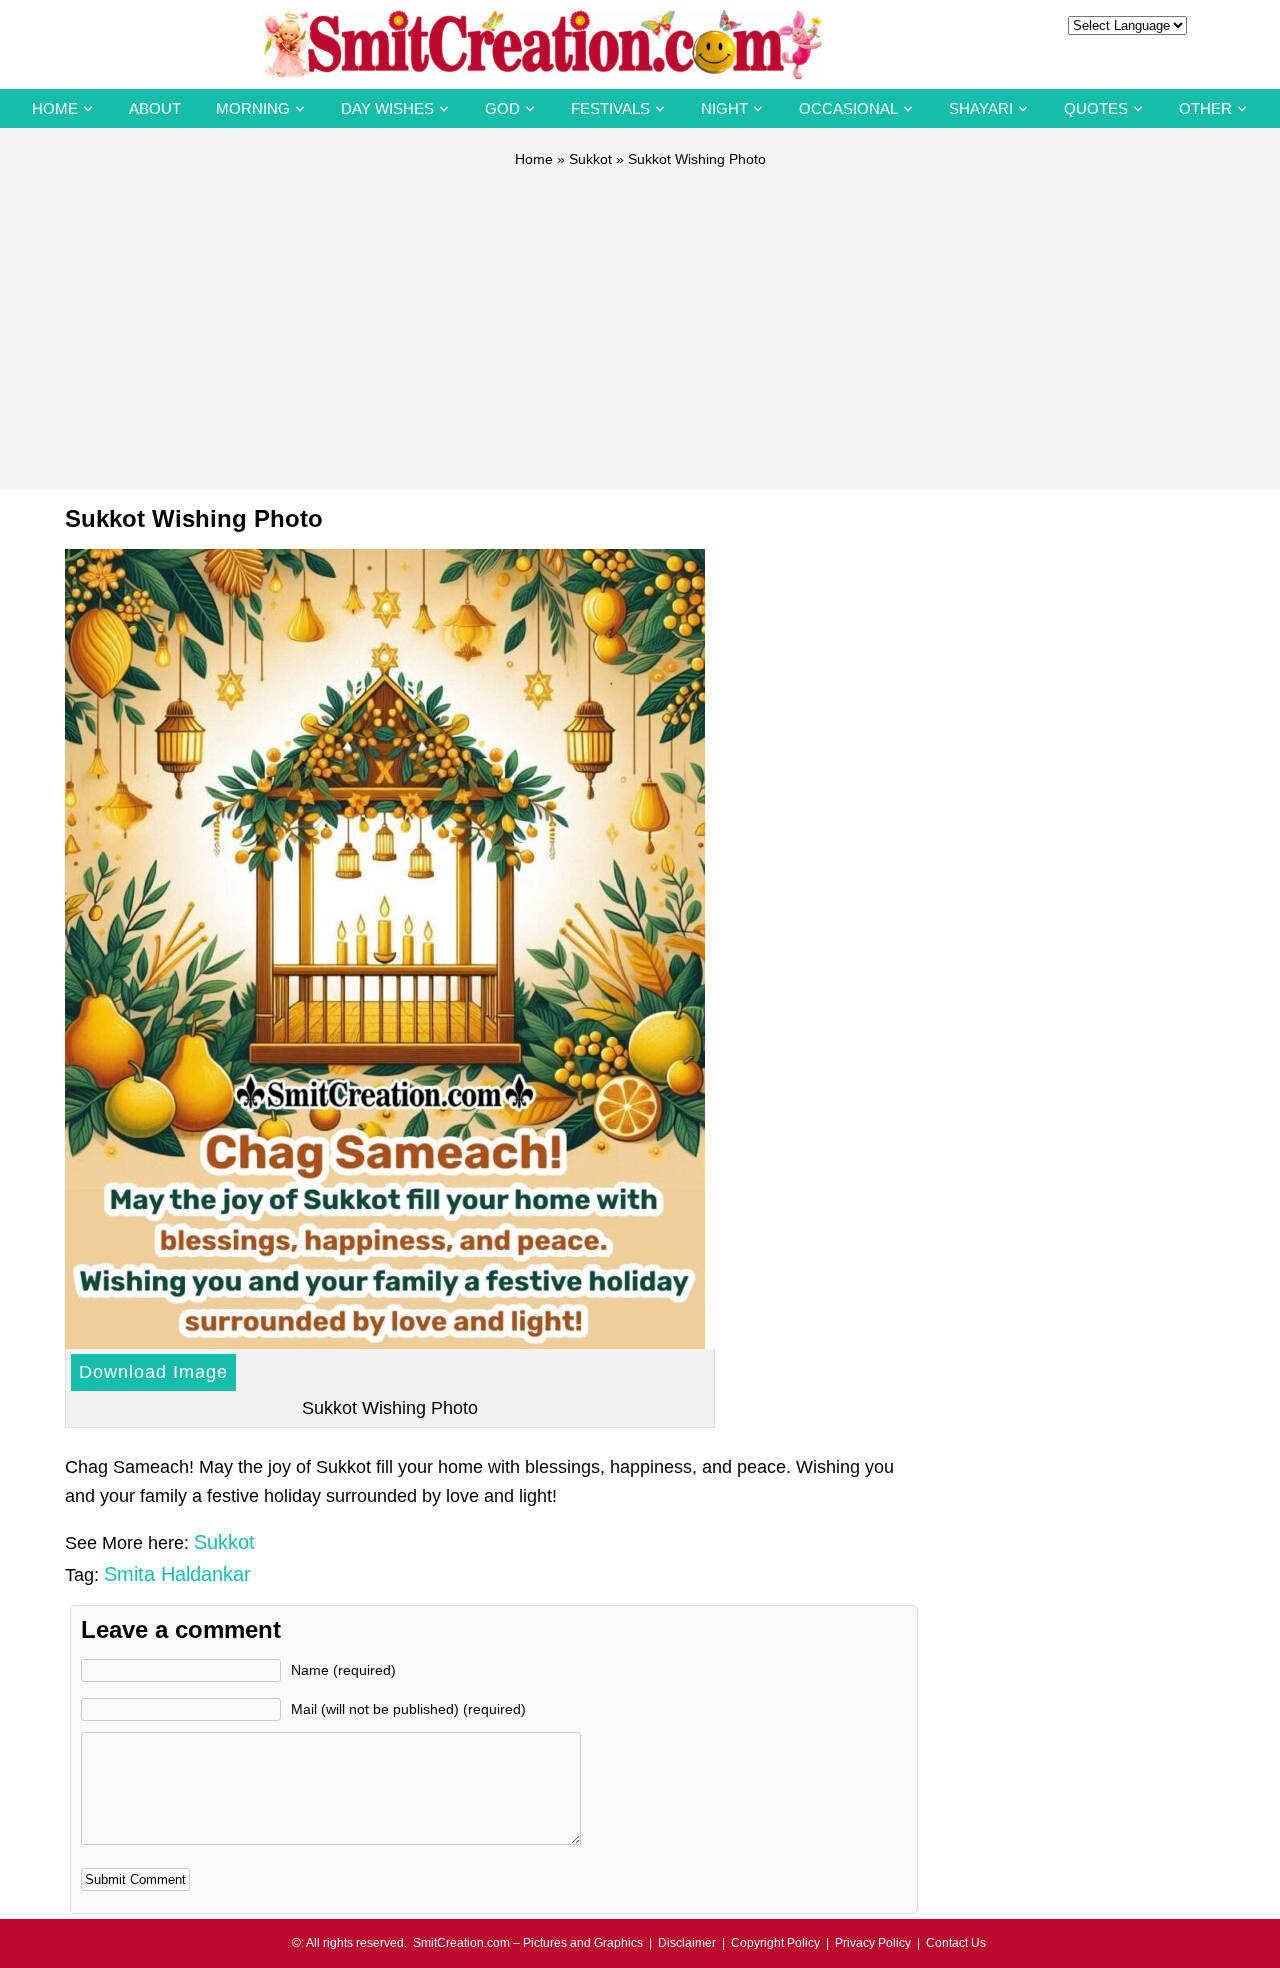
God (502, 108)
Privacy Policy (873, 1943)
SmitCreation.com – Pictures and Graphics (528, 1943)
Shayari (981, 108)
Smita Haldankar (177, 1574)
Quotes (1096, 108)
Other (1205, 108)
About (155, 108)
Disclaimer (687, 1943)
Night (724, 108)
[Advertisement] (640, 320)
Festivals (610, 108)
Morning (253, 108)
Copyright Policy (775, 1943)
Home (55, 108)
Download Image (153, 1372)
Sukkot (590, 159)
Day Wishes (387, 108)
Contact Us (956, 1943)
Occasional (848, 108)
